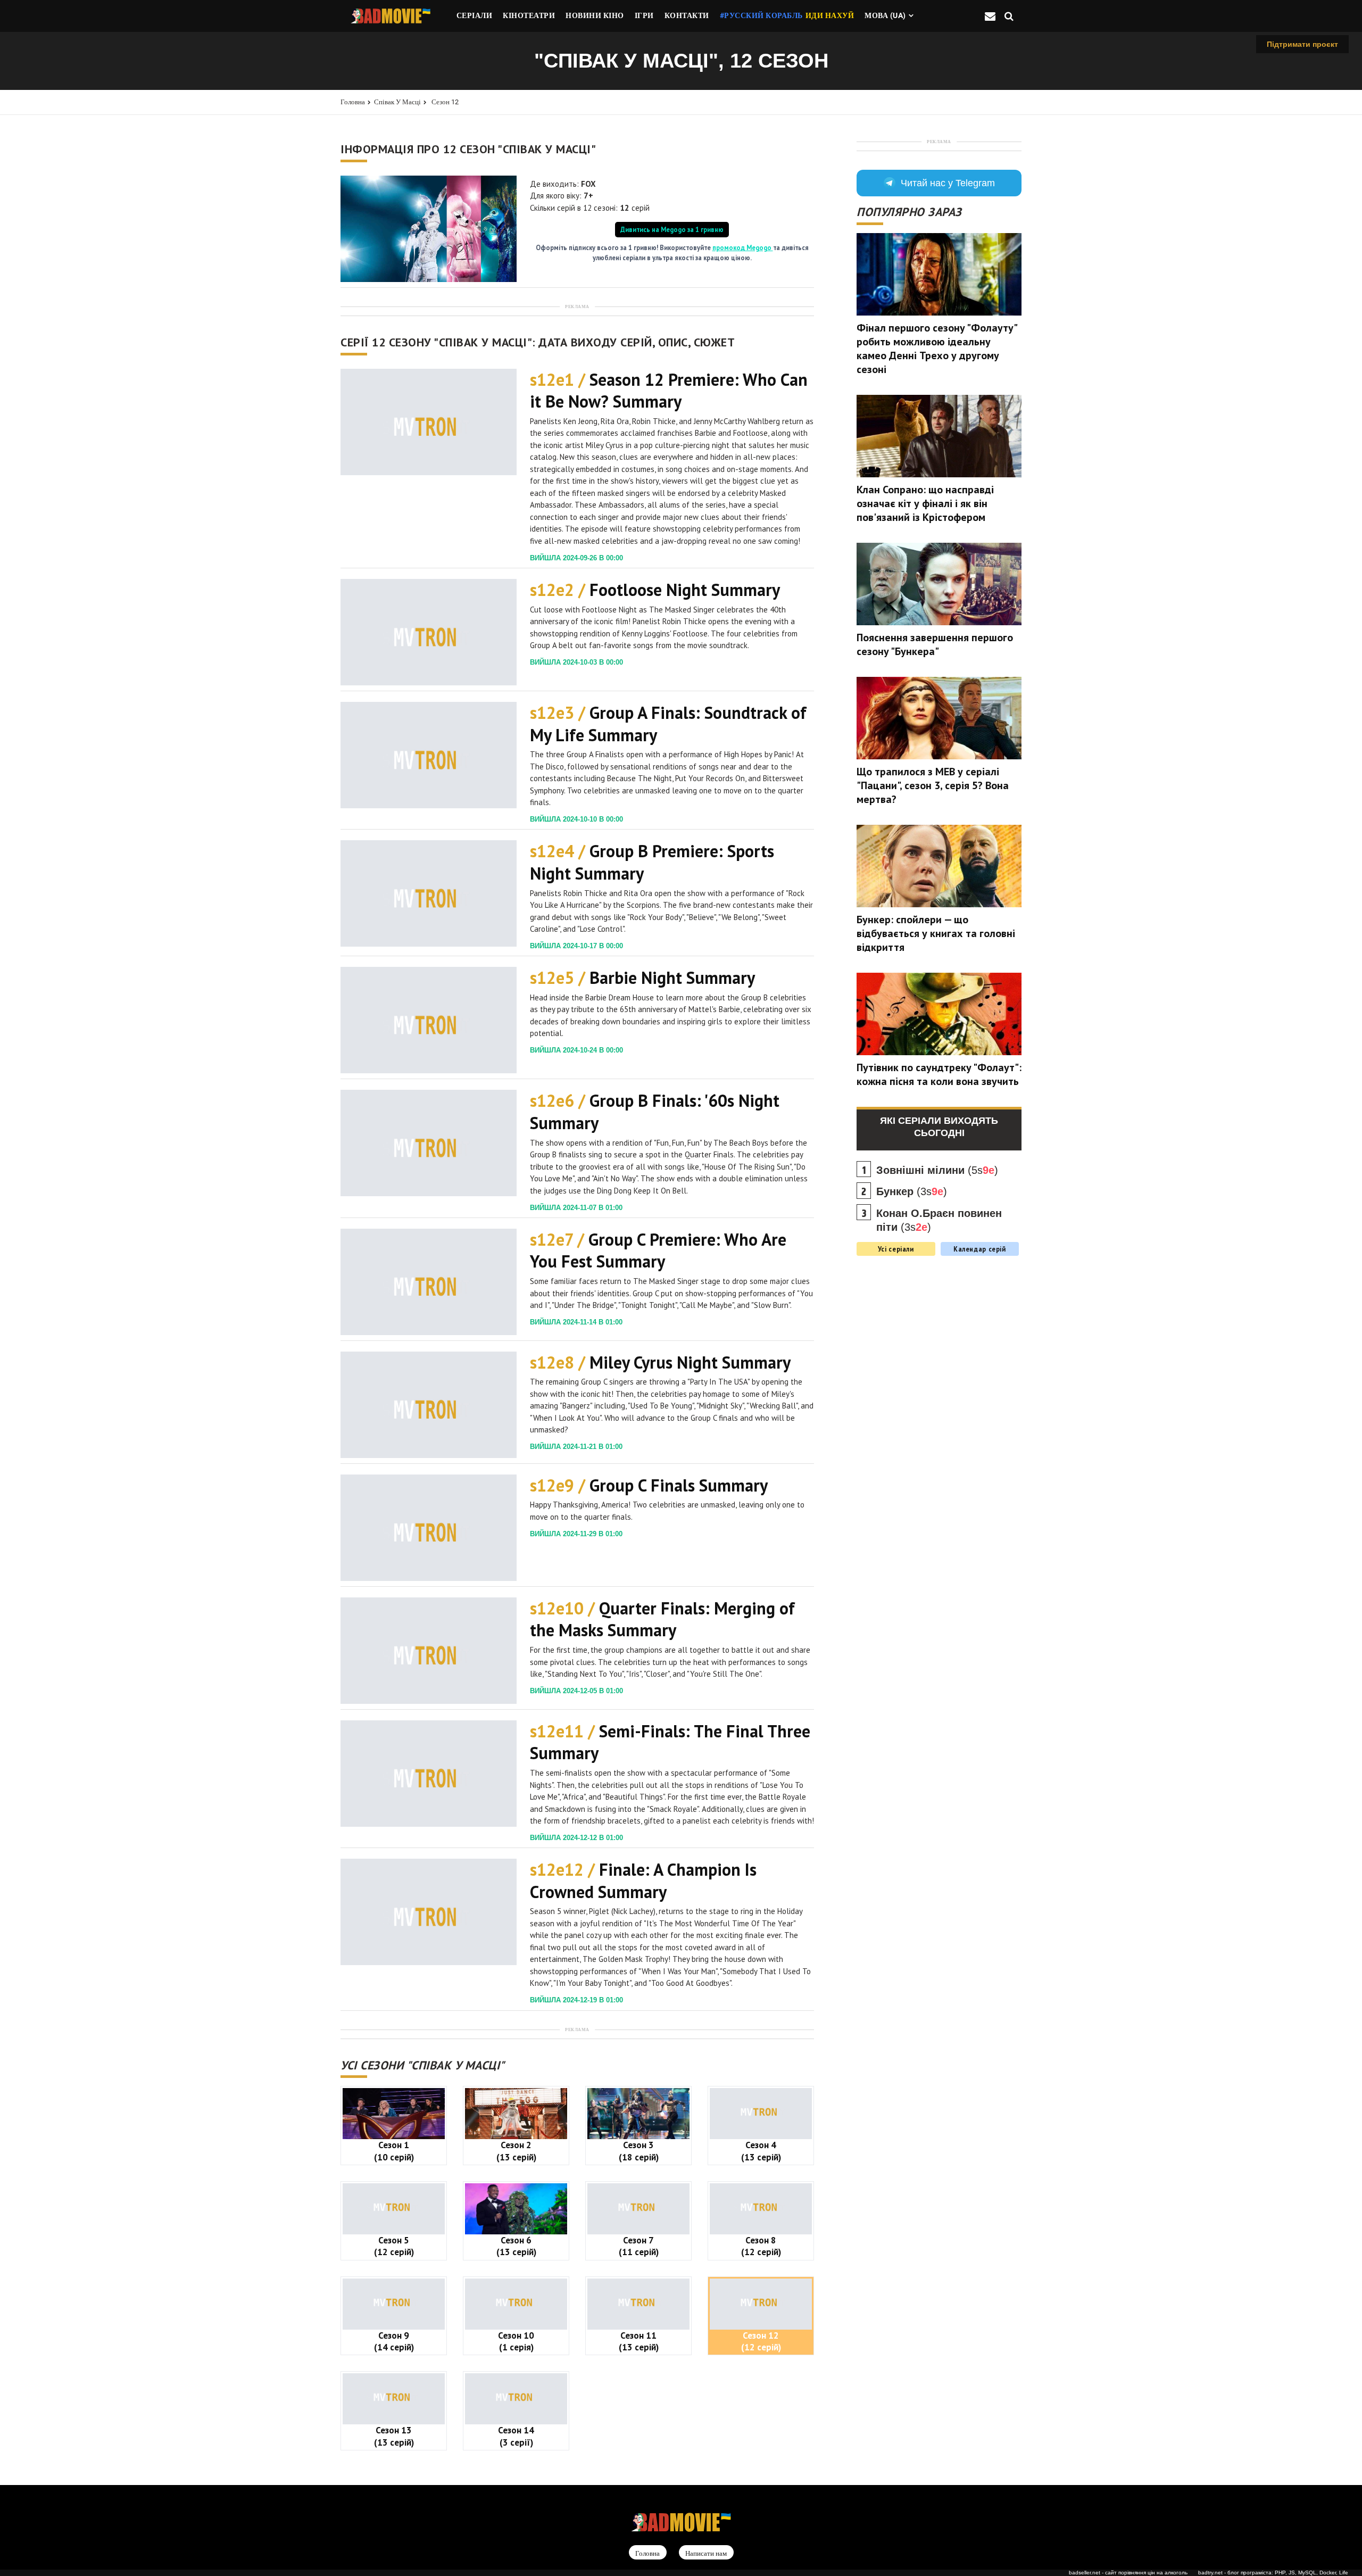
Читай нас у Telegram (948, 183)
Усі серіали (896, 1249)
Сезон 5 (394, 2246)
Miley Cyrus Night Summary (660, 1362)
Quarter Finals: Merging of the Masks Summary (662, 1619)
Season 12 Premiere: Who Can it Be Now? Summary (669, 391)
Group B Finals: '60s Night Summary (655, 1112)
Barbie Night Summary (642, 978)
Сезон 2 (516, 2151)
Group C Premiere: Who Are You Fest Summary (658, 1250)
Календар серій (980, 1249)
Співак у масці (397, 102)
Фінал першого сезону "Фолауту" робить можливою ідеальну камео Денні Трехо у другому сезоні (937, 349)
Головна (353, 102)
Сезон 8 (761, 2246)
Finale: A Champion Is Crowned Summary (643, 1881)
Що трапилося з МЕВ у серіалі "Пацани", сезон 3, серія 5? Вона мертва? (933, 785)
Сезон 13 (394, 2436)
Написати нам (706, 2553)
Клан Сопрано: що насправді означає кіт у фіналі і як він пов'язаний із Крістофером (925, 503)
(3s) (912, 1191)
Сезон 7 (639, 2246)
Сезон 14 (516, 2436)
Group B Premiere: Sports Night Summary (652, 862)
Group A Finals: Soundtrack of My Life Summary (668, 724)
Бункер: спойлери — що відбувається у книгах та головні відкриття (936, 933)
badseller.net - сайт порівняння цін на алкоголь (1128, 2573)
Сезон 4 (761, 2151)
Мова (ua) (885, 15)
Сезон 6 (516, 2246)
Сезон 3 (639, 2151)
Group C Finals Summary (649, 1485)
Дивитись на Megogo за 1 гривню (672, 229)
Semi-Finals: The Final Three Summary (670, 1742)
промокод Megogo (743, 247)
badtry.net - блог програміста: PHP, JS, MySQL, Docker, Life (1273, 2573)
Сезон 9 (394, 2341)
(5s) (937, 1170)
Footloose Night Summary (655, 590)
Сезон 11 (639, 2341)
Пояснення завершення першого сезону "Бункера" (935, 644)
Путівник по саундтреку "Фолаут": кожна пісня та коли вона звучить (939, 1074)
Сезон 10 (516, 2341)
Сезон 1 (394, 2151)
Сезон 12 (445, 102)
